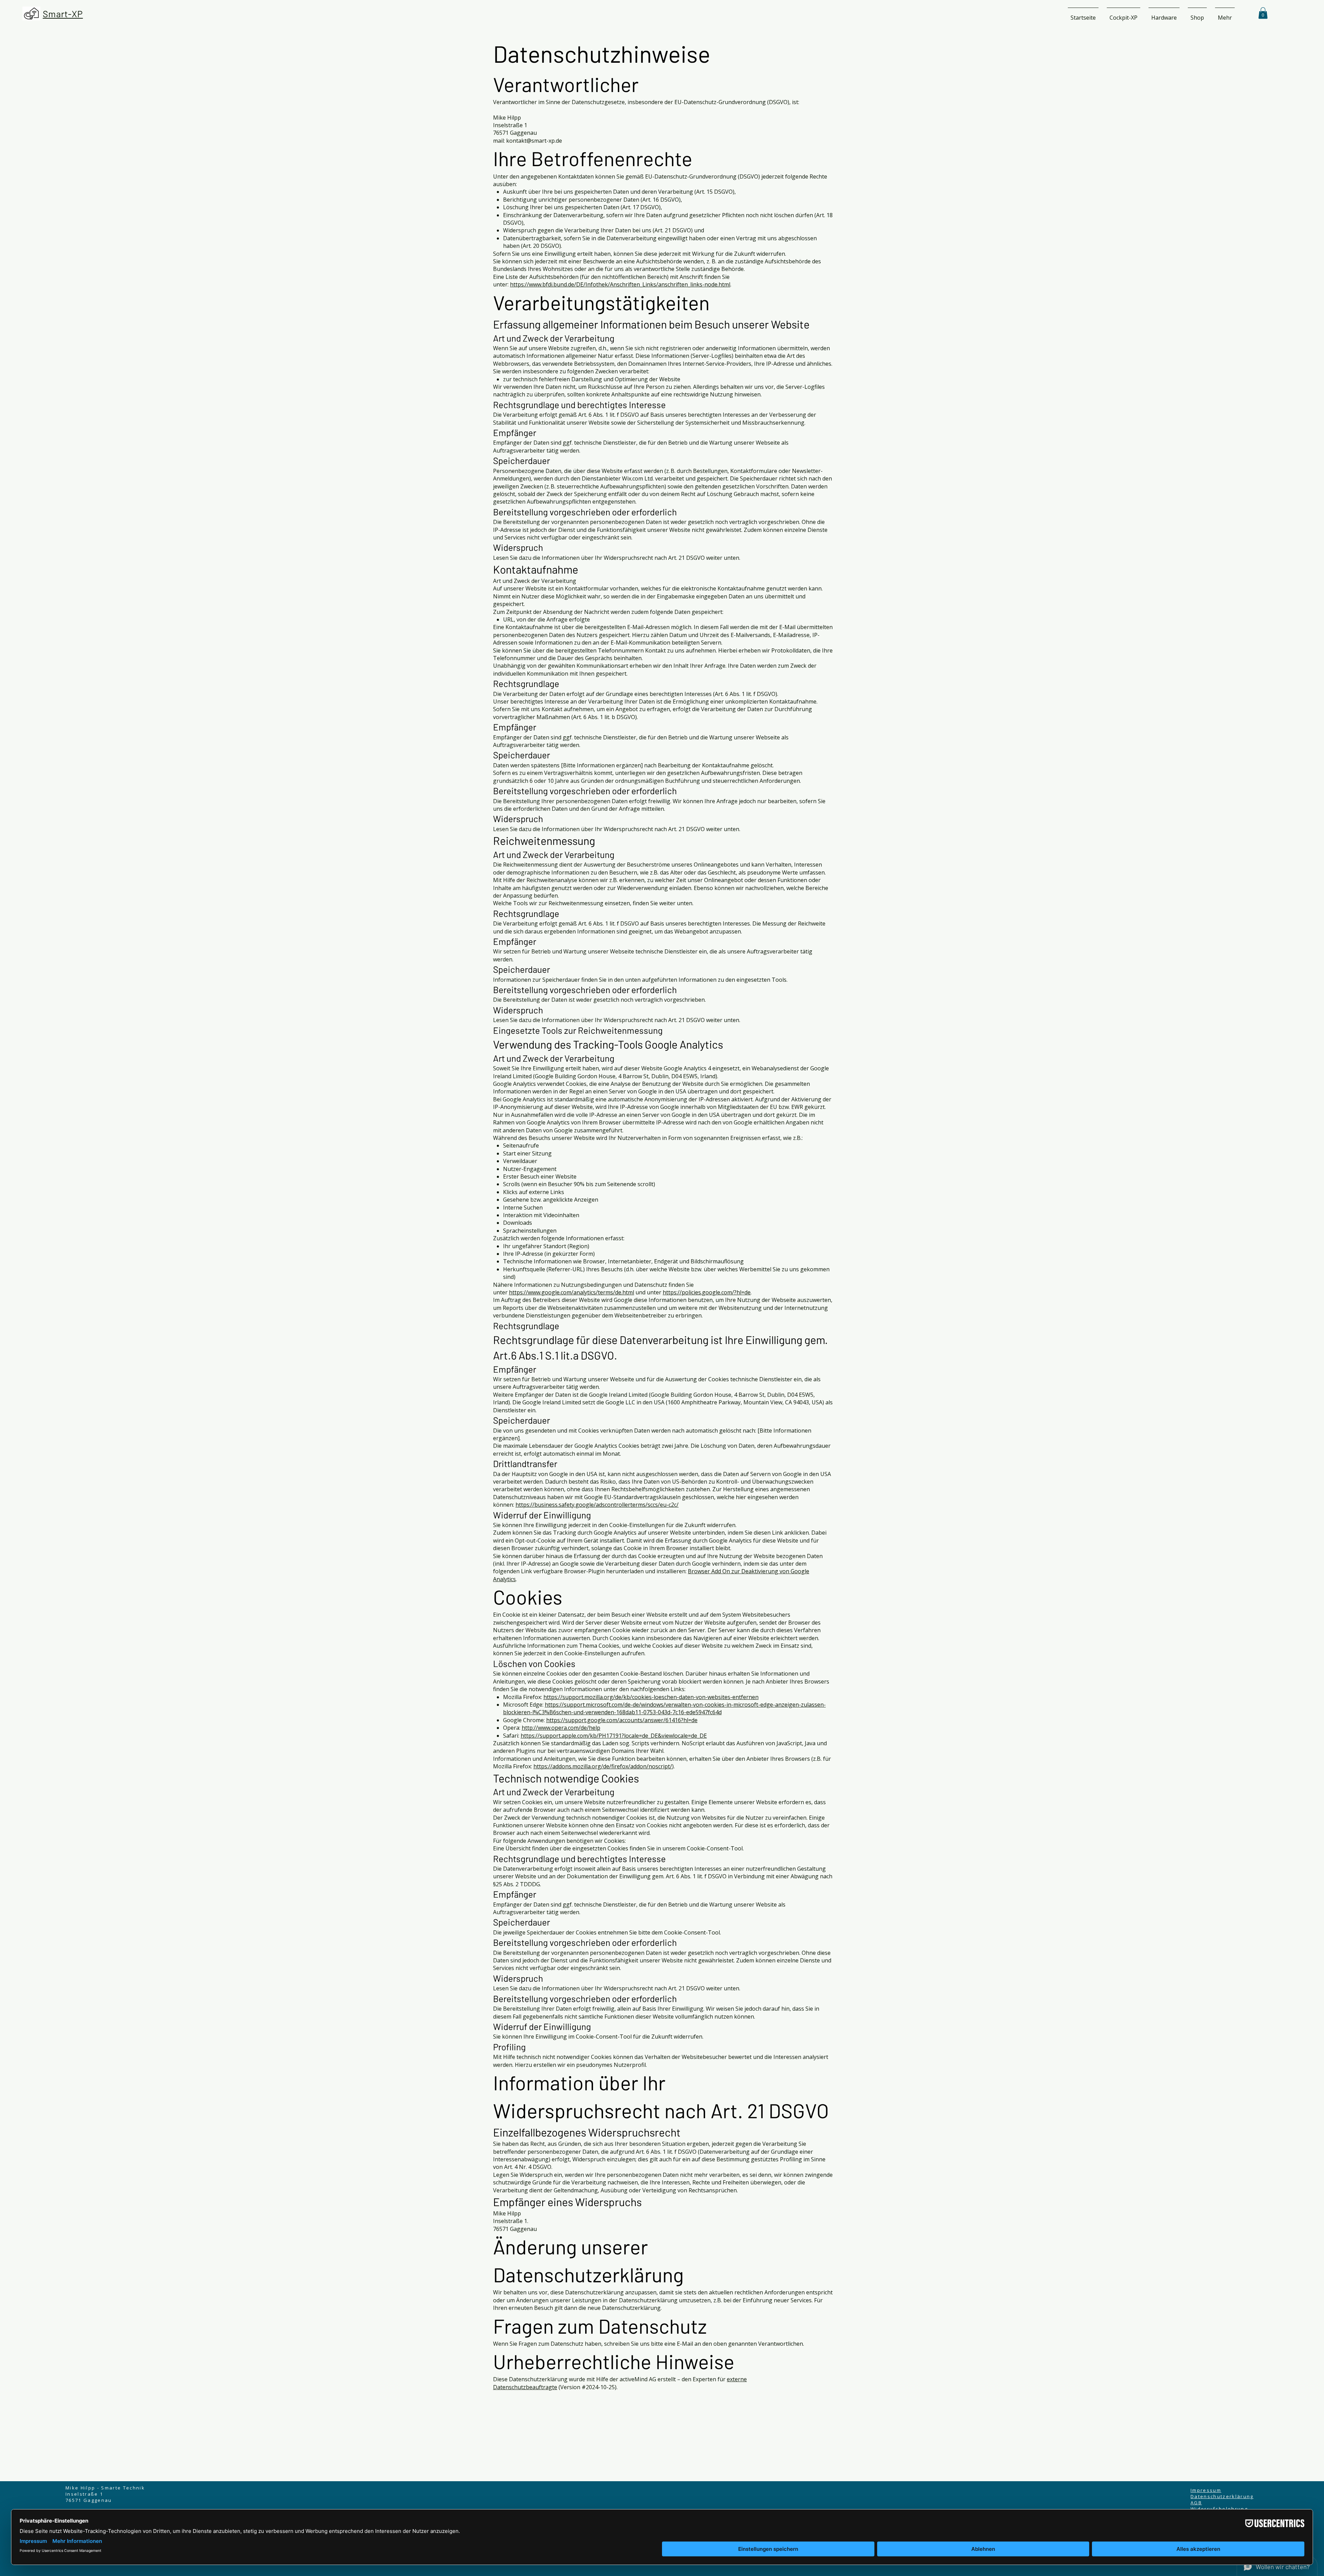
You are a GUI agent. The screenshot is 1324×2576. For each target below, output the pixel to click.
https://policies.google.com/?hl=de (707, 1292)
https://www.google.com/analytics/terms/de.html (571, 1292)
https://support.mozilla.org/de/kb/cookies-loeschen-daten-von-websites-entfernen (651, 1697)
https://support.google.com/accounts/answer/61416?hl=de (622, 1720)
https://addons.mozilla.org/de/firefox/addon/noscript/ (603, 1766)
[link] (1263, 13)
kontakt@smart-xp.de (534, 141)
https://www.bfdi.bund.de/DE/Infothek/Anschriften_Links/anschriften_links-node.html (620, 284)
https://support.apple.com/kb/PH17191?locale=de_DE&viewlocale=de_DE (614, 1736)
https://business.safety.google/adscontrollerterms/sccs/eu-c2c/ (597, 1505)
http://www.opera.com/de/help (561, 1728)
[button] (1124, 14)
